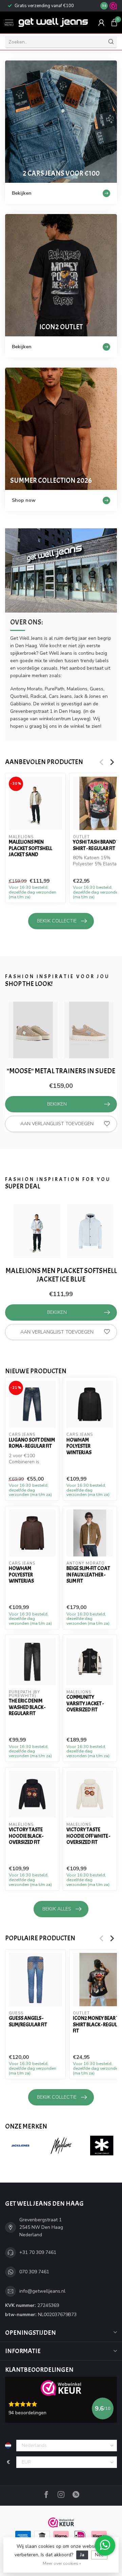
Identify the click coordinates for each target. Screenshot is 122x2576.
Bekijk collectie (57, 921)
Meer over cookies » (62, 2563)
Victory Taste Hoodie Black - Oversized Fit (26, 1836)
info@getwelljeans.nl (42, 2291)
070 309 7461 (34, 2272)
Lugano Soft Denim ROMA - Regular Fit (32, 1443)
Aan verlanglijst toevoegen (57, 1124)
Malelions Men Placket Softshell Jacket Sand (30, 848)
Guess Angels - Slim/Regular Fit (28, 2021)
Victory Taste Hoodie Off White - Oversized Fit (88, 1836)
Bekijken (57, 1104)
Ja (82, 2555)
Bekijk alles (57, 1909)
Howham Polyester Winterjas (79, 1446)
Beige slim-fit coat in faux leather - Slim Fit (88, 1575)
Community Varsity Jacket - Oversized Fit (85, 1703)
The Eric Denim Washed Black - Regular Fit (27, 1707)
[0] (114, 22)
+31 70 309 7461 (38, 2252)
